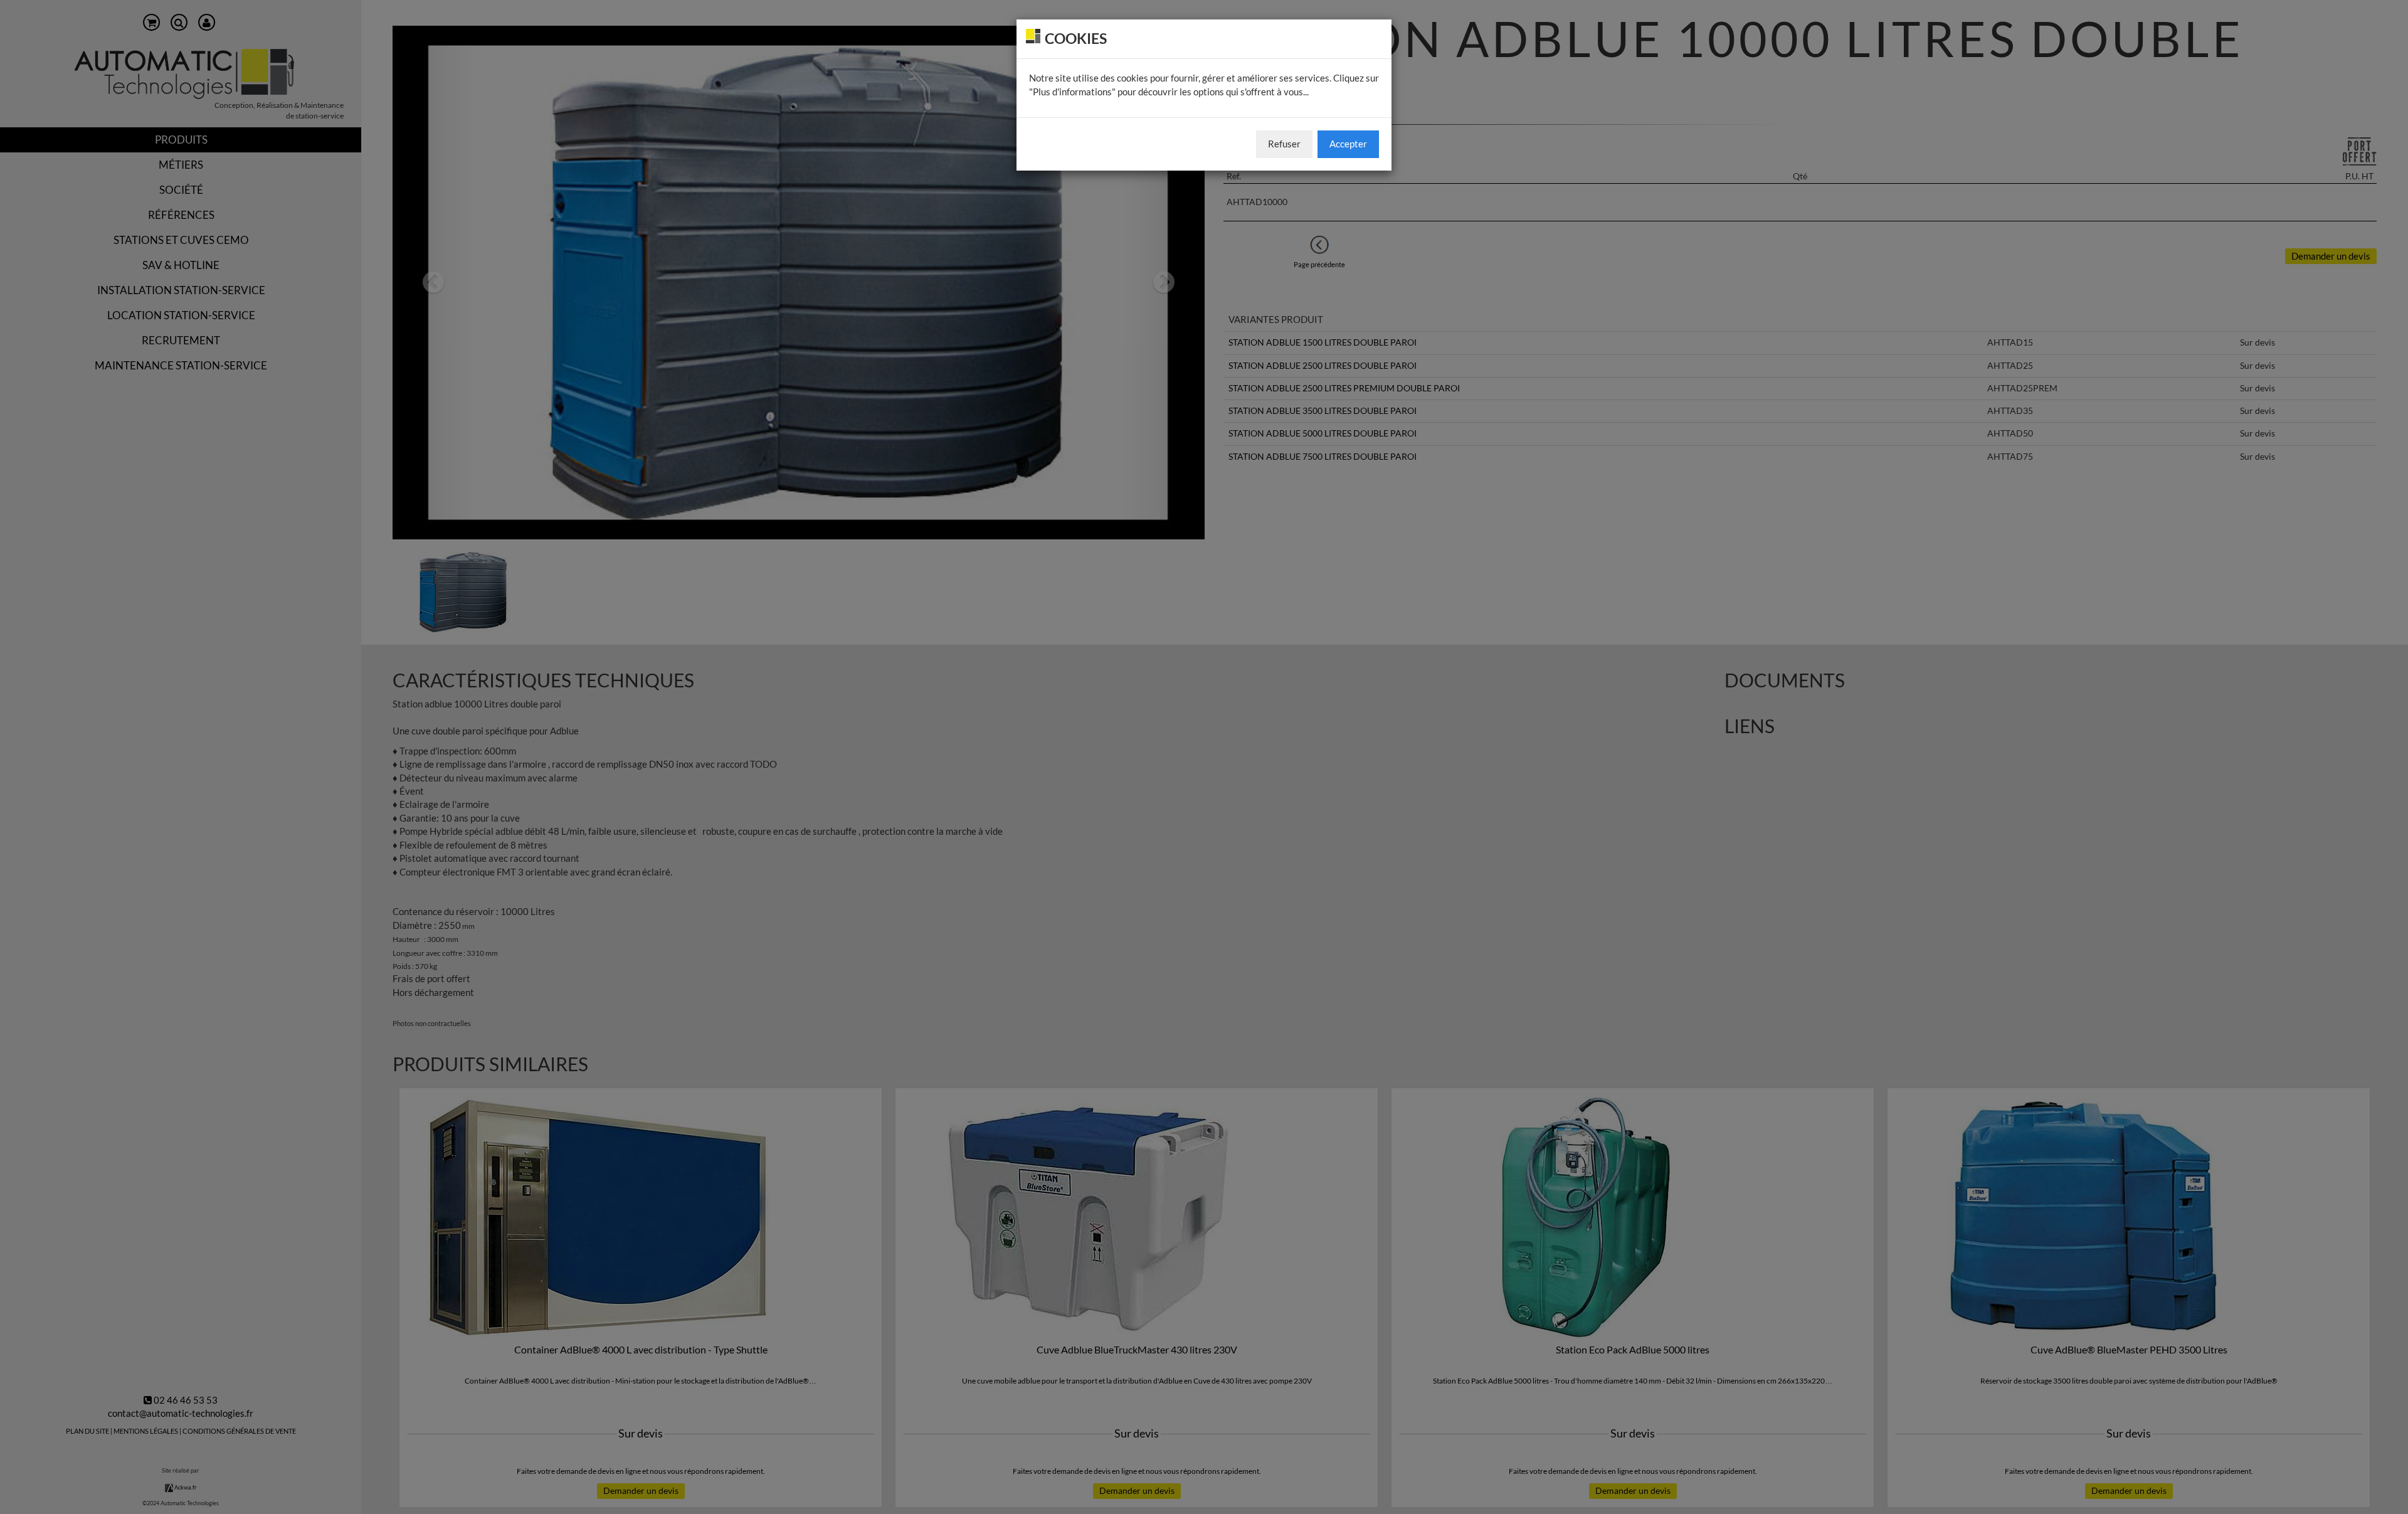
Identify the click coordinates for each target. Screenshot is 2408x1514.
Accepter (1348, 144)
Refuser (1284, 144)
